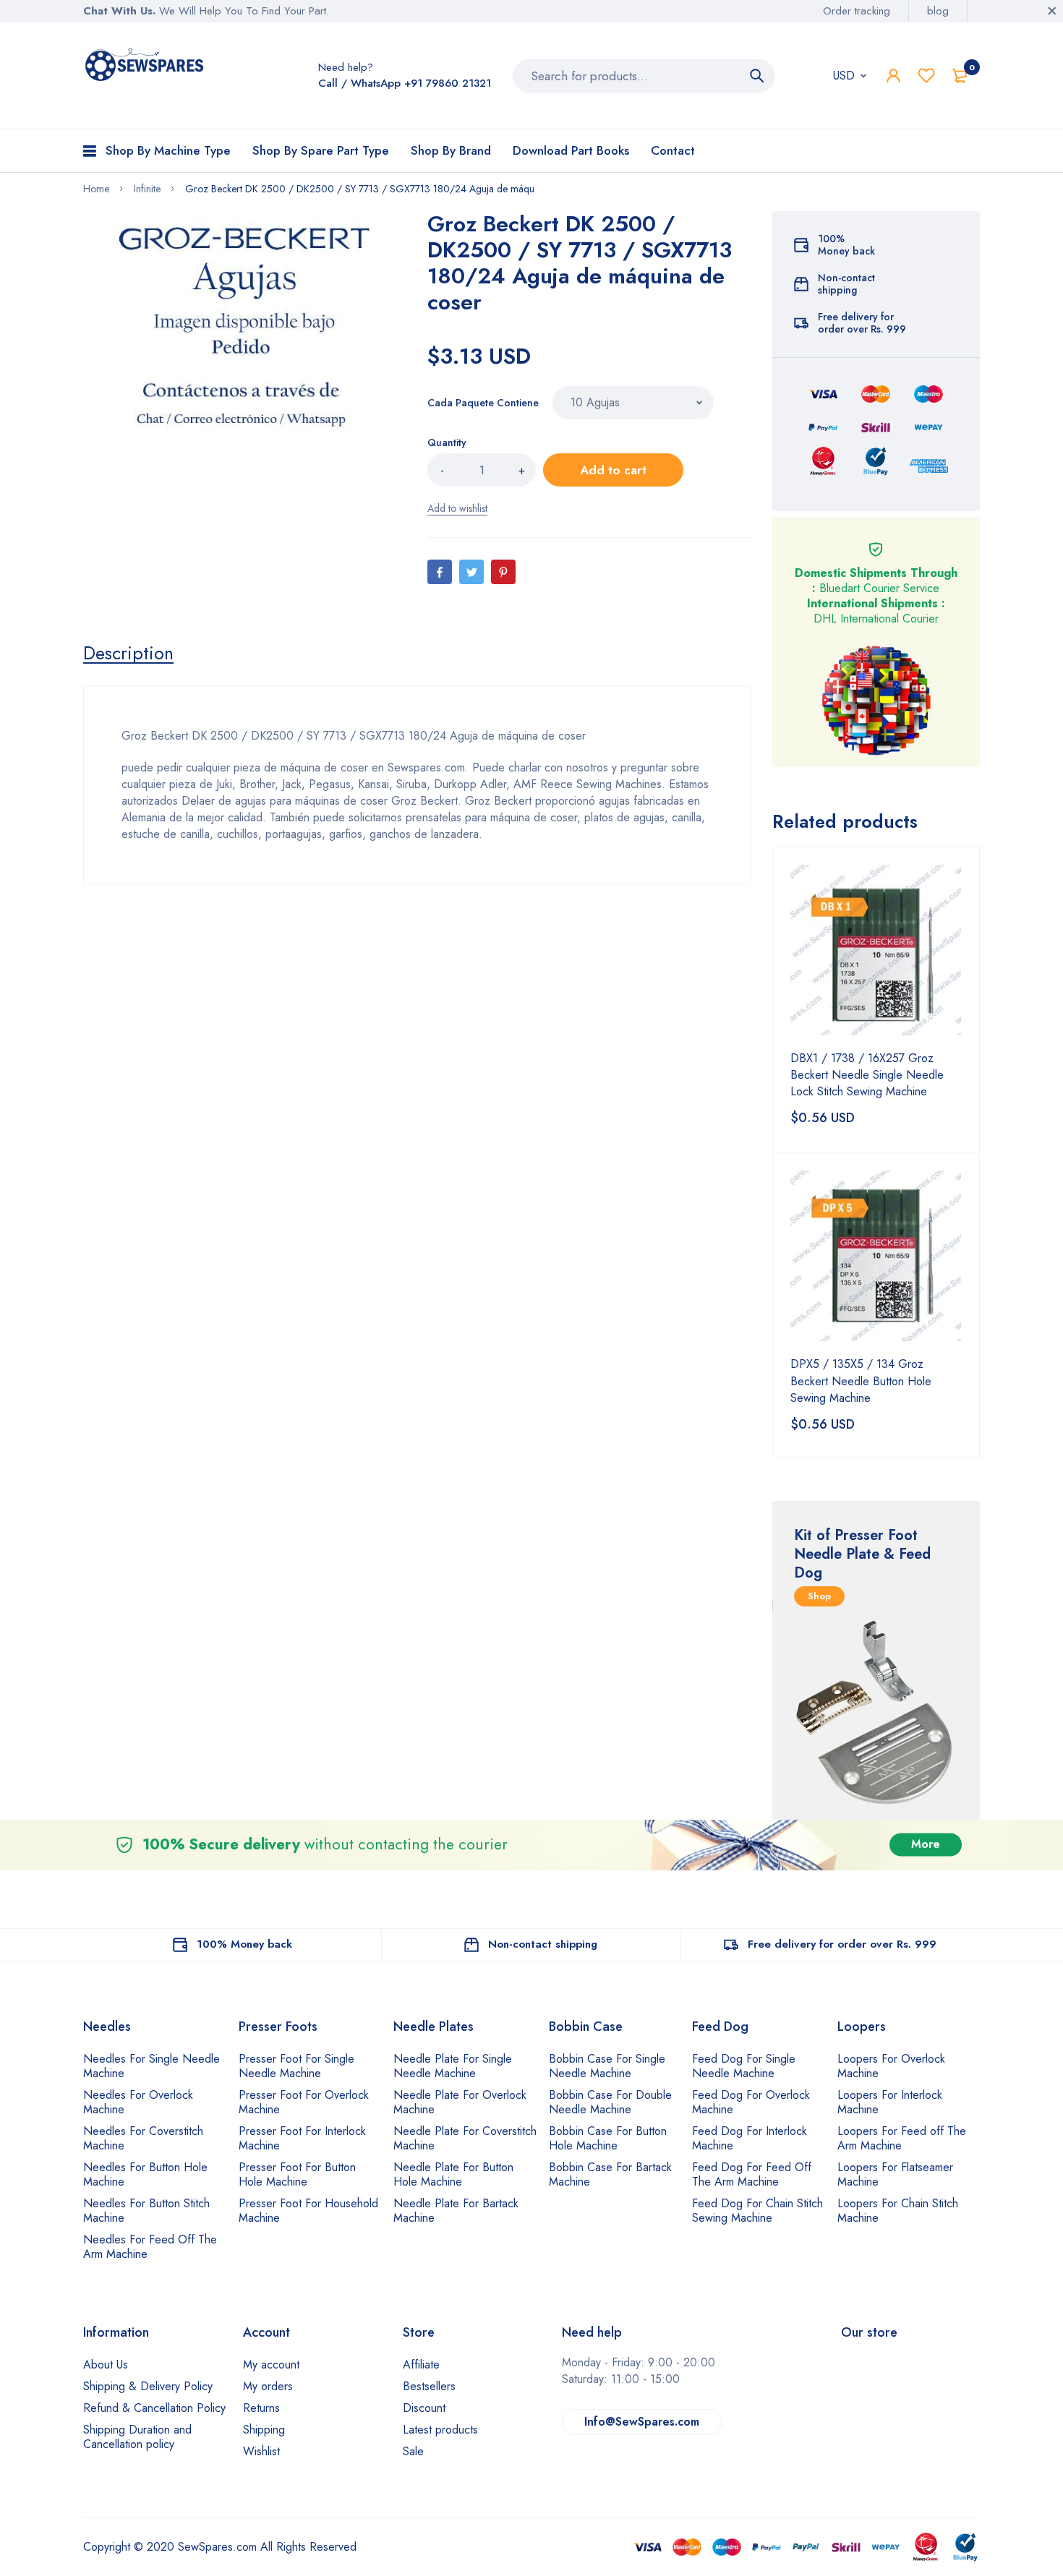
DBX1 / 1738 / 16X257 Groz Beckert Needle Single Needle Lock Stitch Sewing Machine (867, 1075)
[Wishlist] (926, 76)
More (926, 1845)
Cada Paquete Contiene (483, 403)
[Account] (893, 76)
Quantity (447, 442)
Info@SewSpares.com (642, 2422)
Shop (819, 1596)
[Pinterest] (503, 572)
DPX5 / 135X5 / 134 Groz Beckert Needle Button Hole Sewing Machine (861, 1381)
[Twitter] (471, 572)
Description (128, 653)
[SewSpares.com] (146, 67)
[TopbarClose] (1052, 11)
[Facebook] (440, 572)
